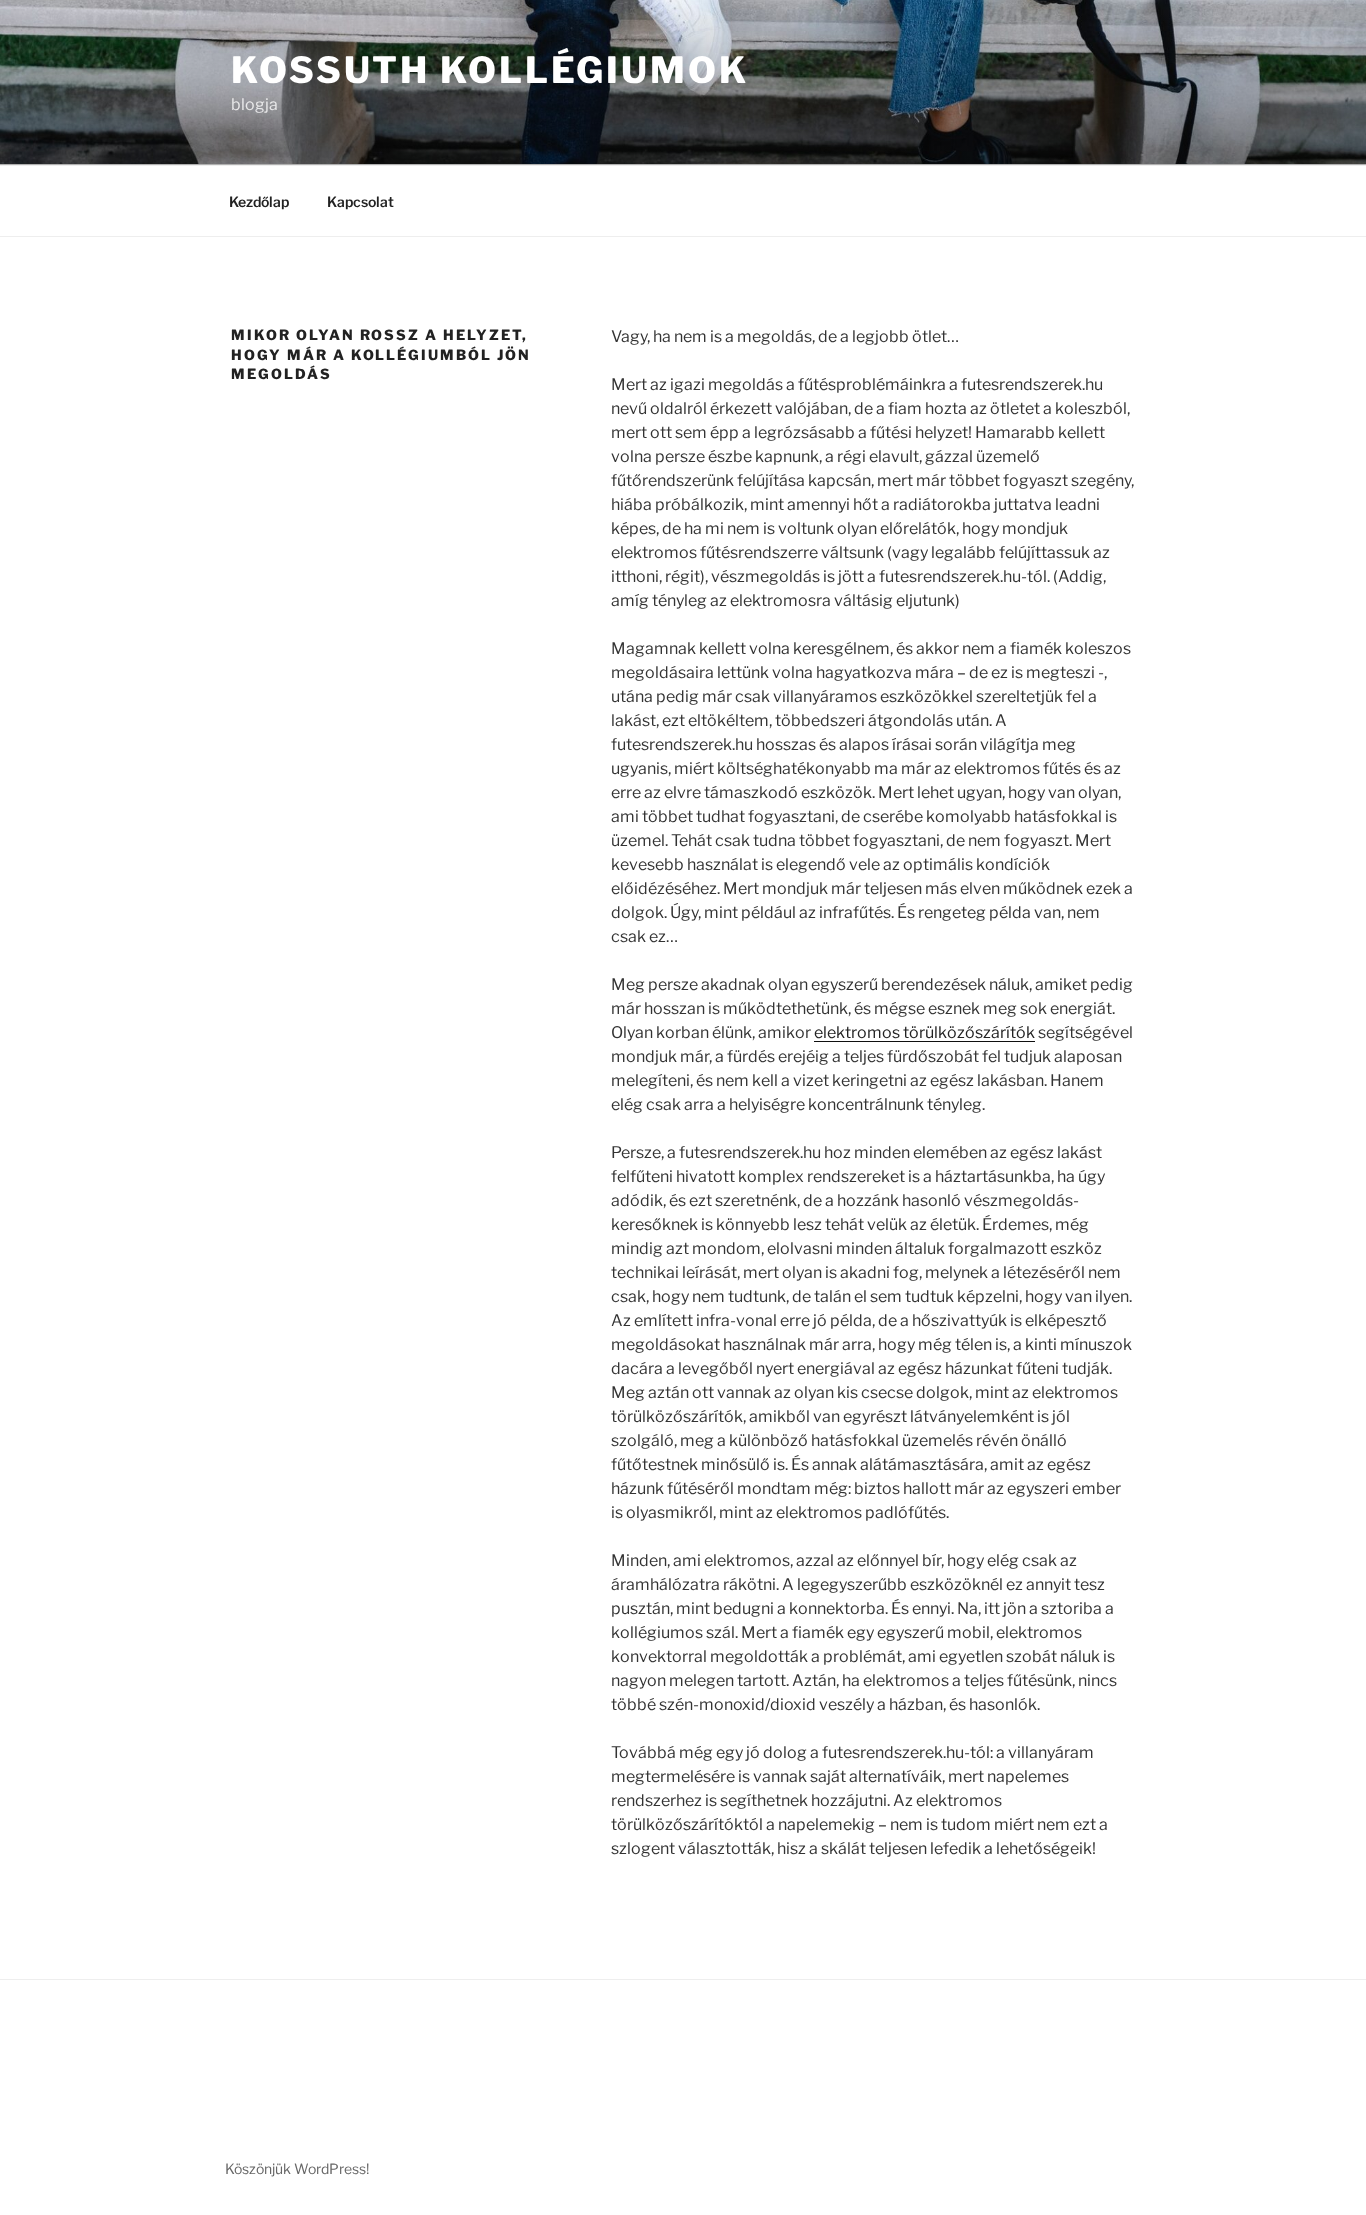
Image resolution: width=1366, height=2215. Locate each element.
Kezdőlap (259, 201)
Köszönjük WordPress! (297, 2168)
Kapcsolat (360, 201)
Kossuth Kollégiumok (490, 70)
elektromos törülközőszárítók (924, 1032)
